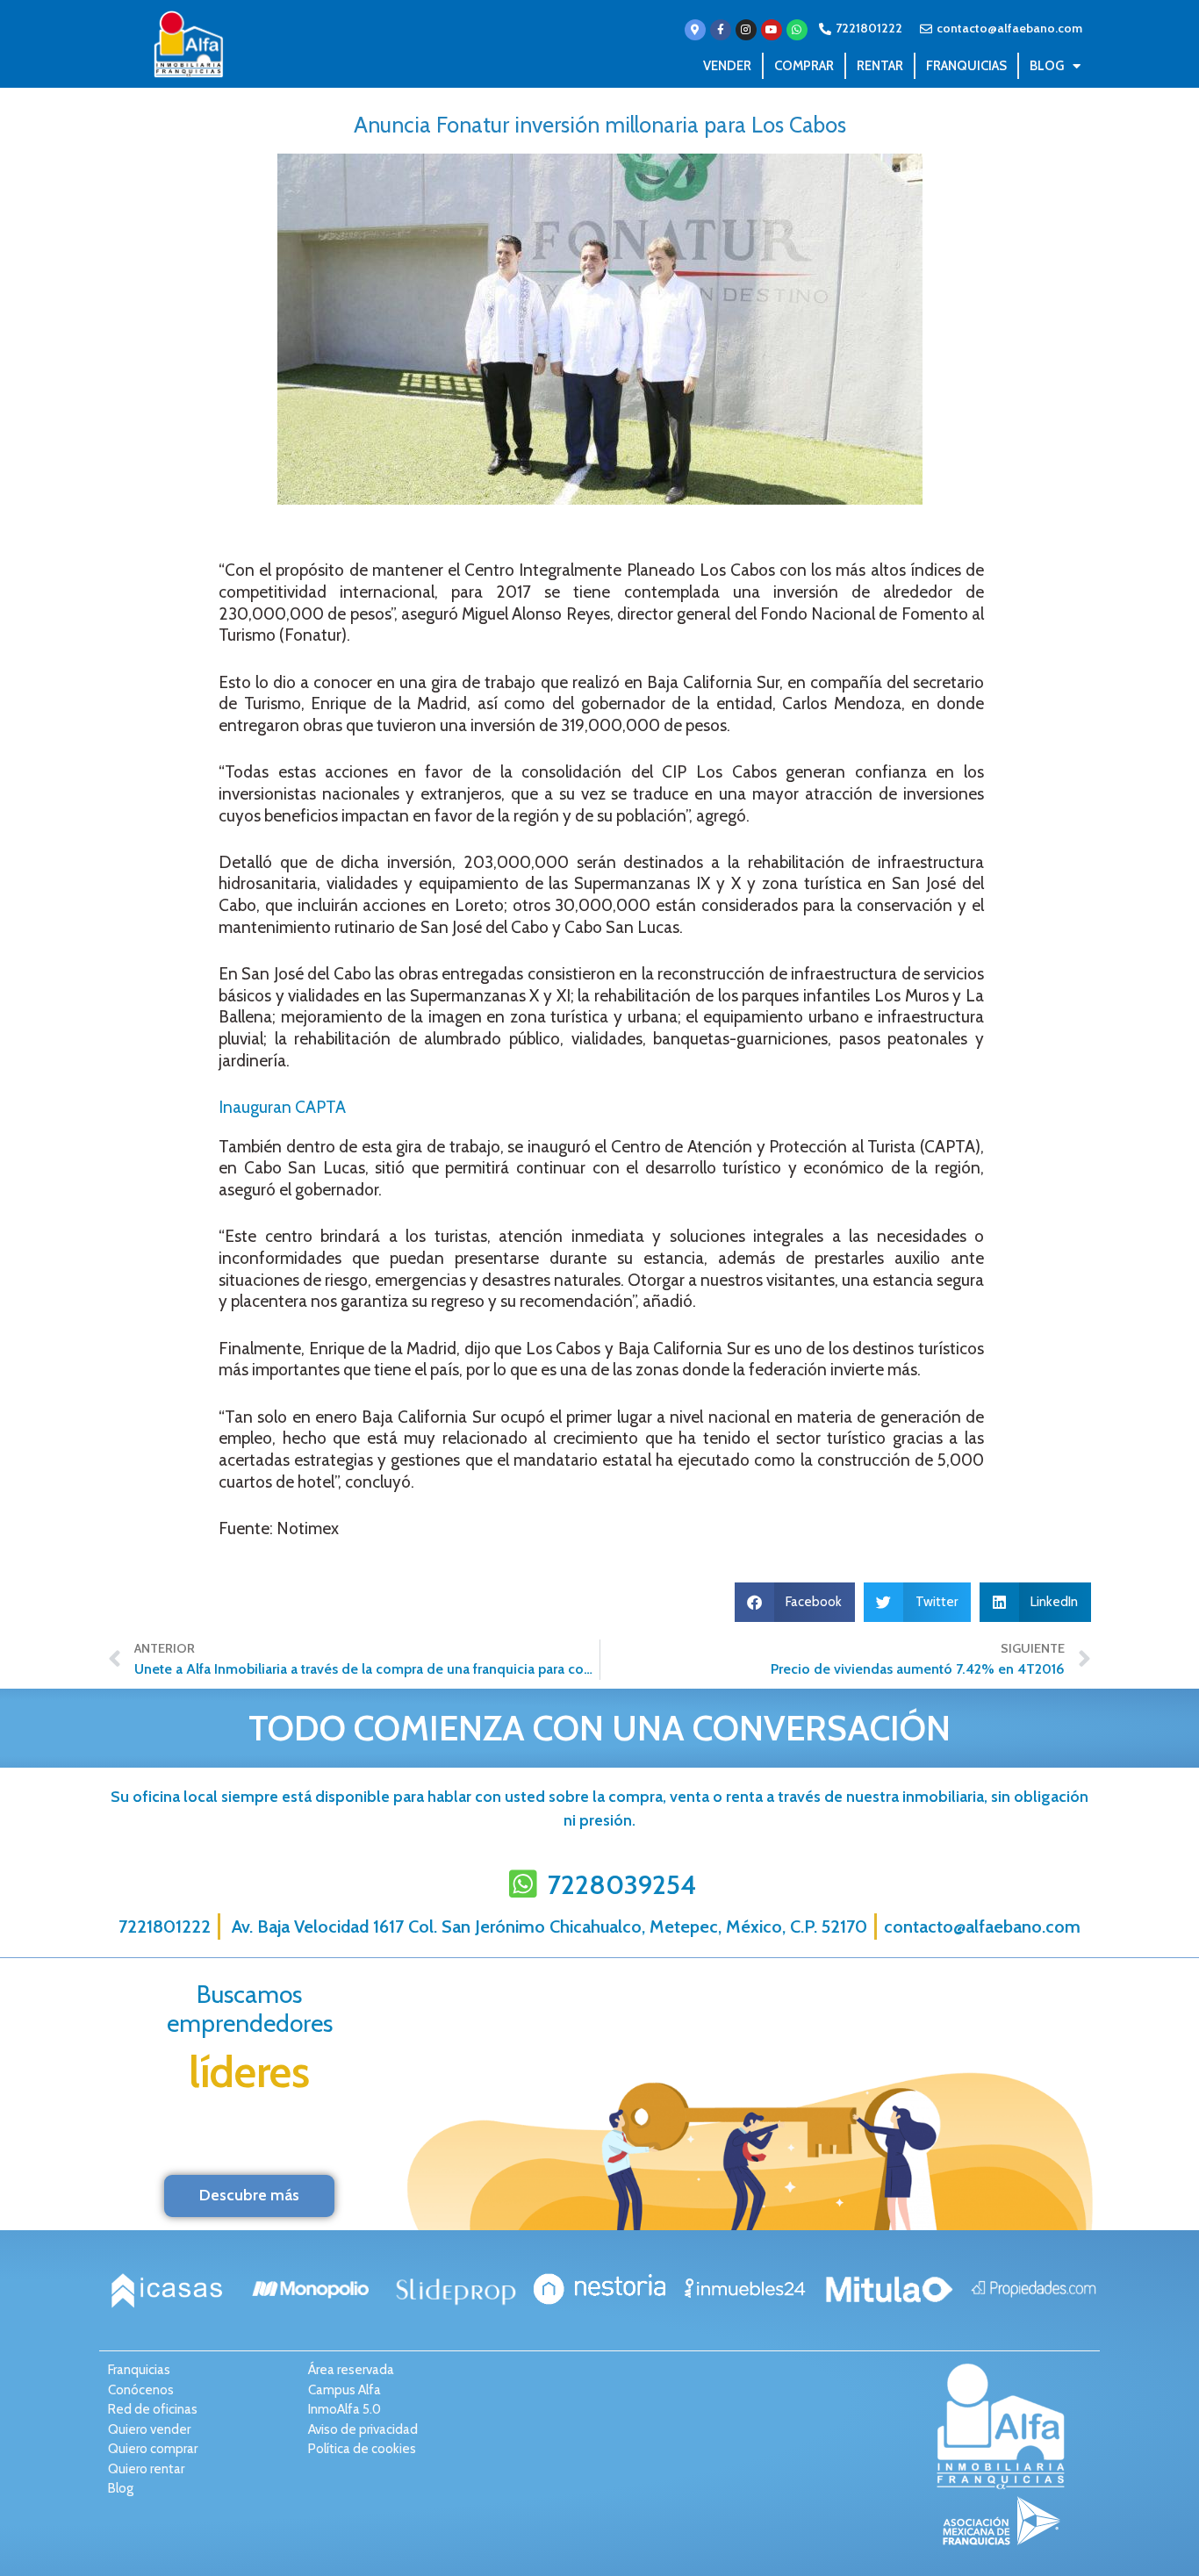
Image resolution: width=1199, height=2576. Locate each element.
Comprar (804, 66)
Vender (727, 66)
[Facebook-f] (721, 30)
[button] (795, 1602)
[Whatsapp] (797, 30)
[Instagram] (746, 30)
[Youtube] (772, 30)
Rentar (880, 66)
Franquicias (966, 66)
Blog (1047, 66)
